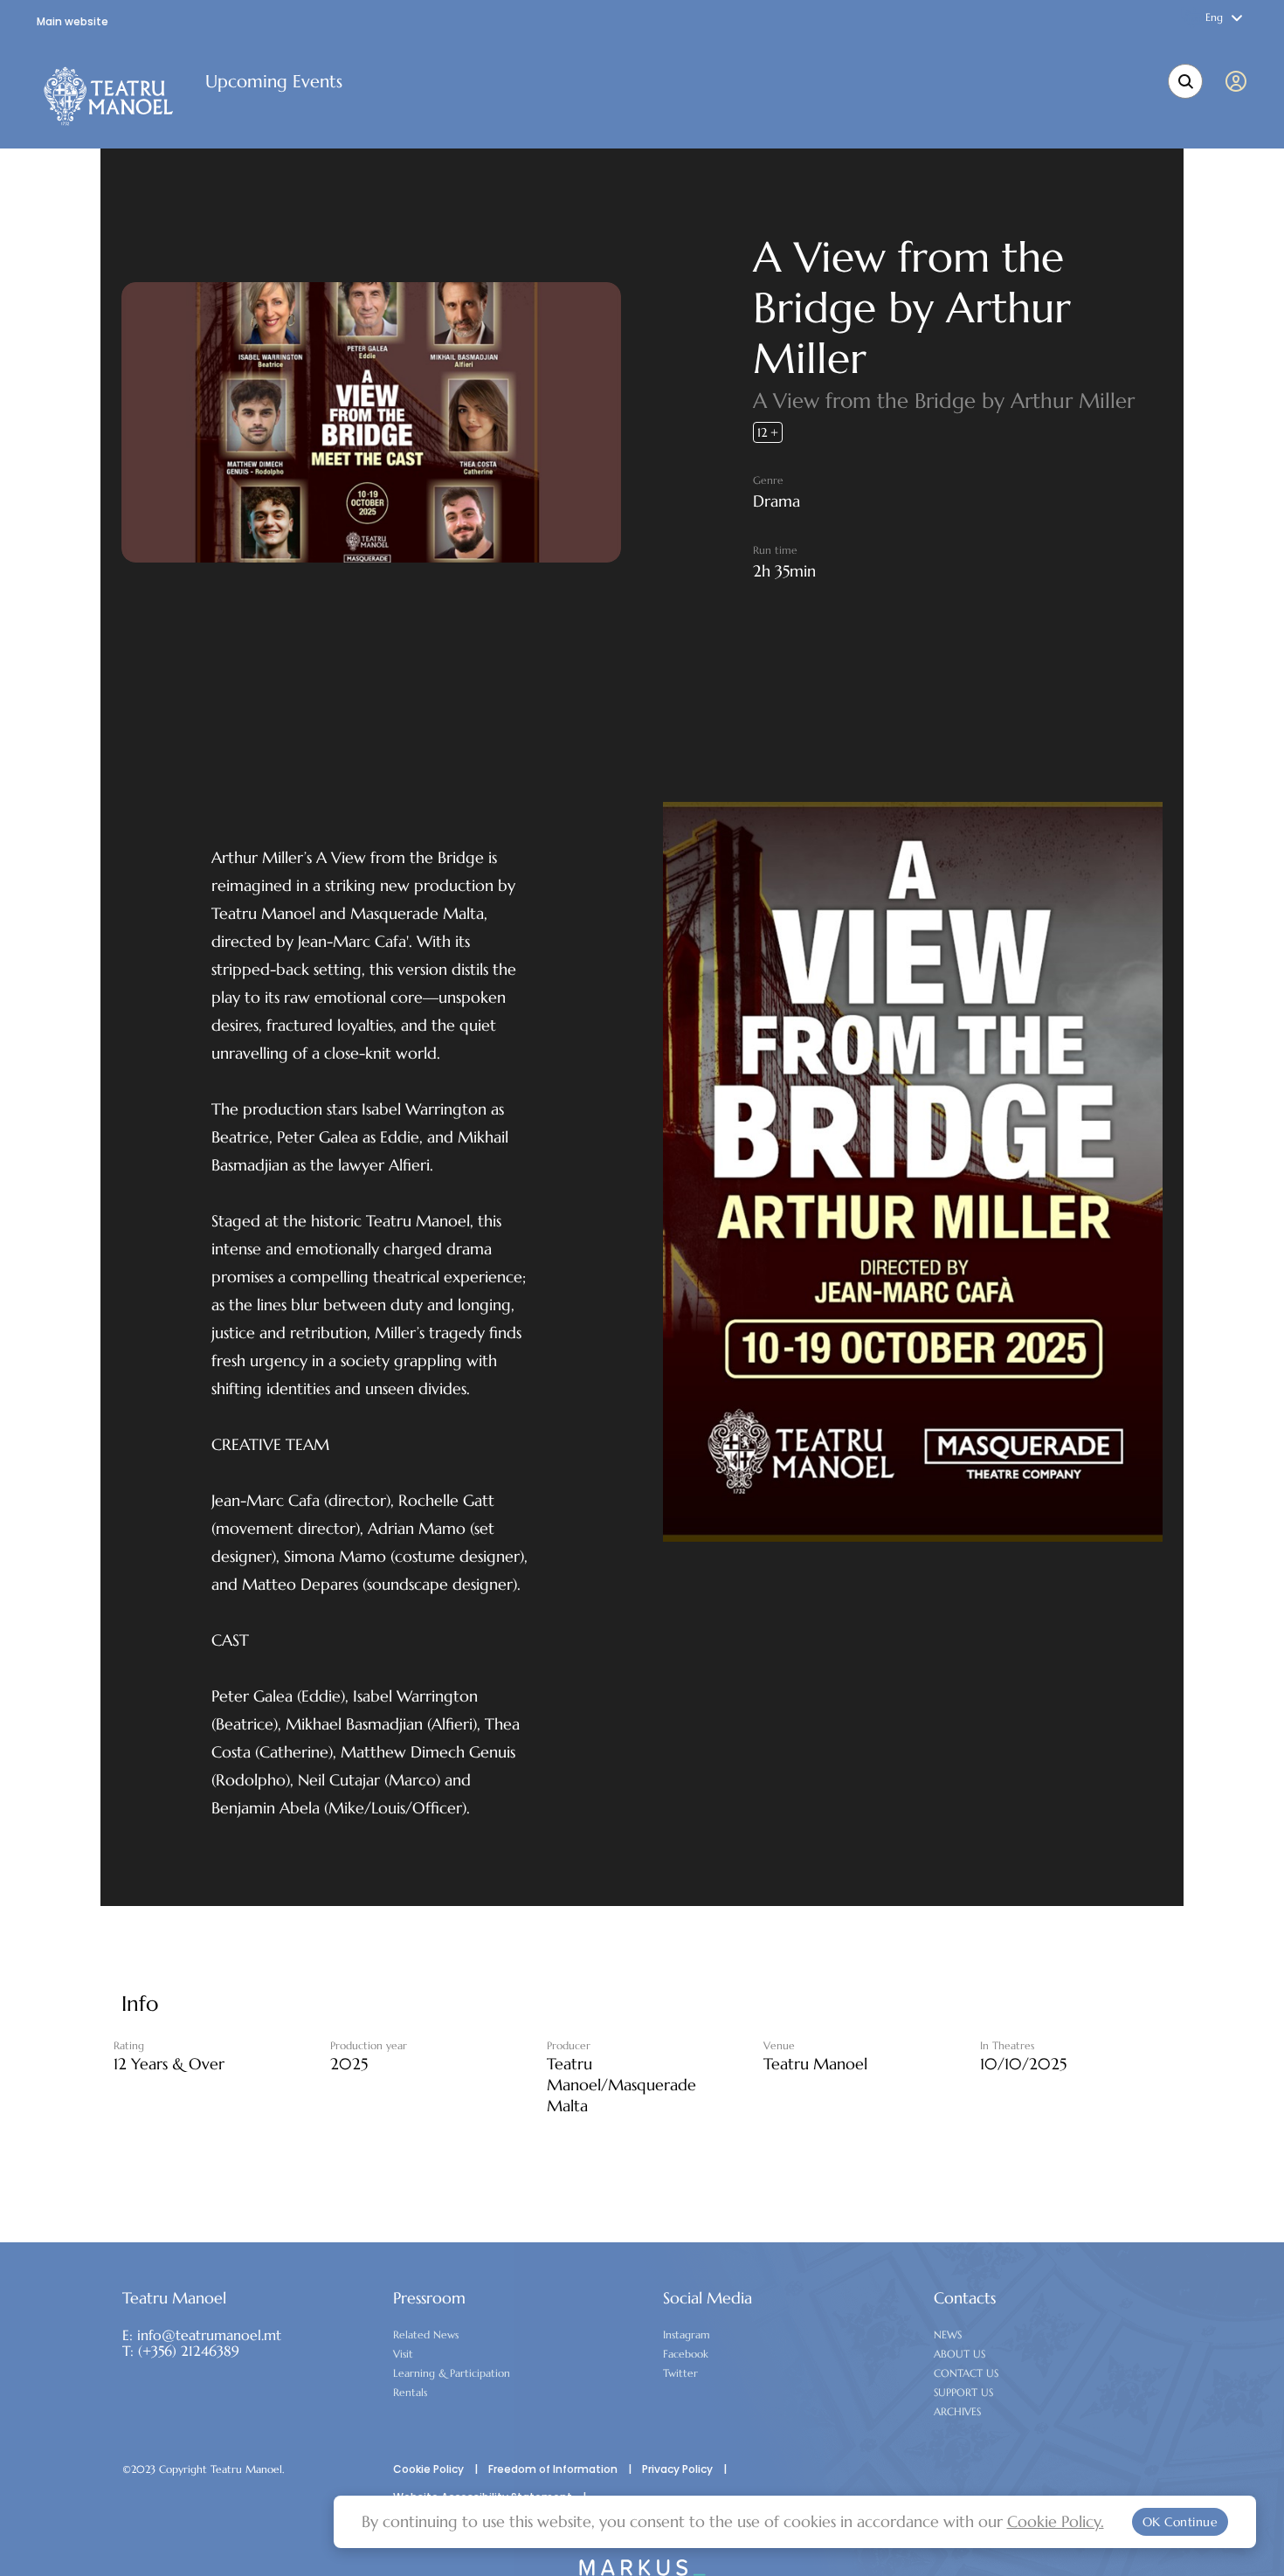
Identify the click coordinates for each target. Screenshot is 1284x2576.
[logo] (109, 96)
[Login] (1239, 81)
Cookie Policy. (1056, 2521)
